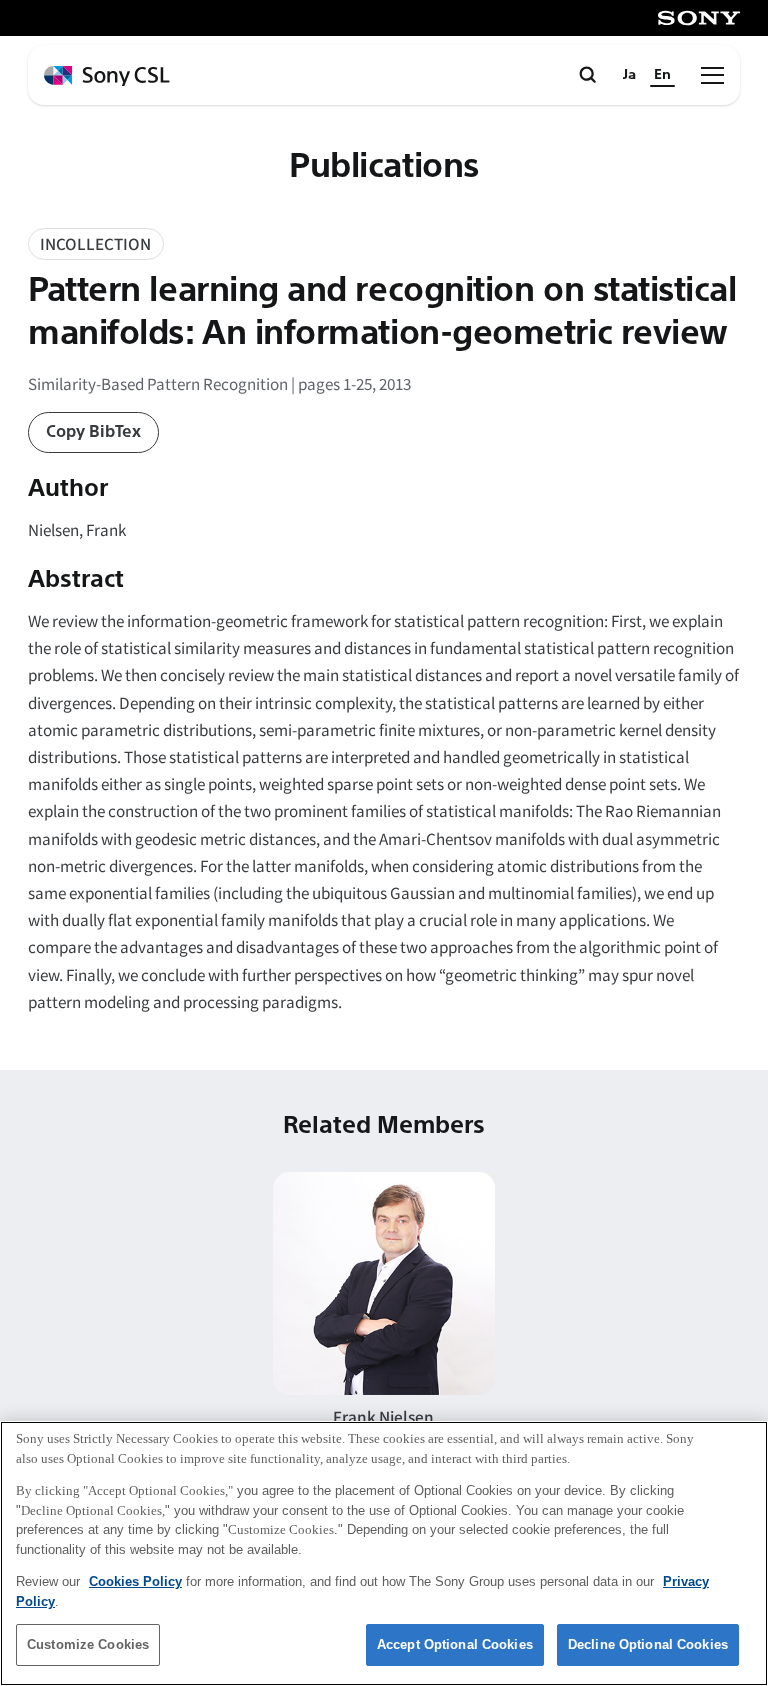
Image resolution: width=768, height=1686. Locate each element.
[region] (384, 1553)
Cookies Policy (135, 1581)
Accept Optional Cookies (455, 1644)
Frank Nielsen (383, 1416)
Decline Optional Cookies (648, 1644)
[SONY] (699, 18)
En (662, 74)
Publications (384, 166)
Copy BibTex (93, 431)
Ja (629, 74)
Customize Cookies (88, 1644)
